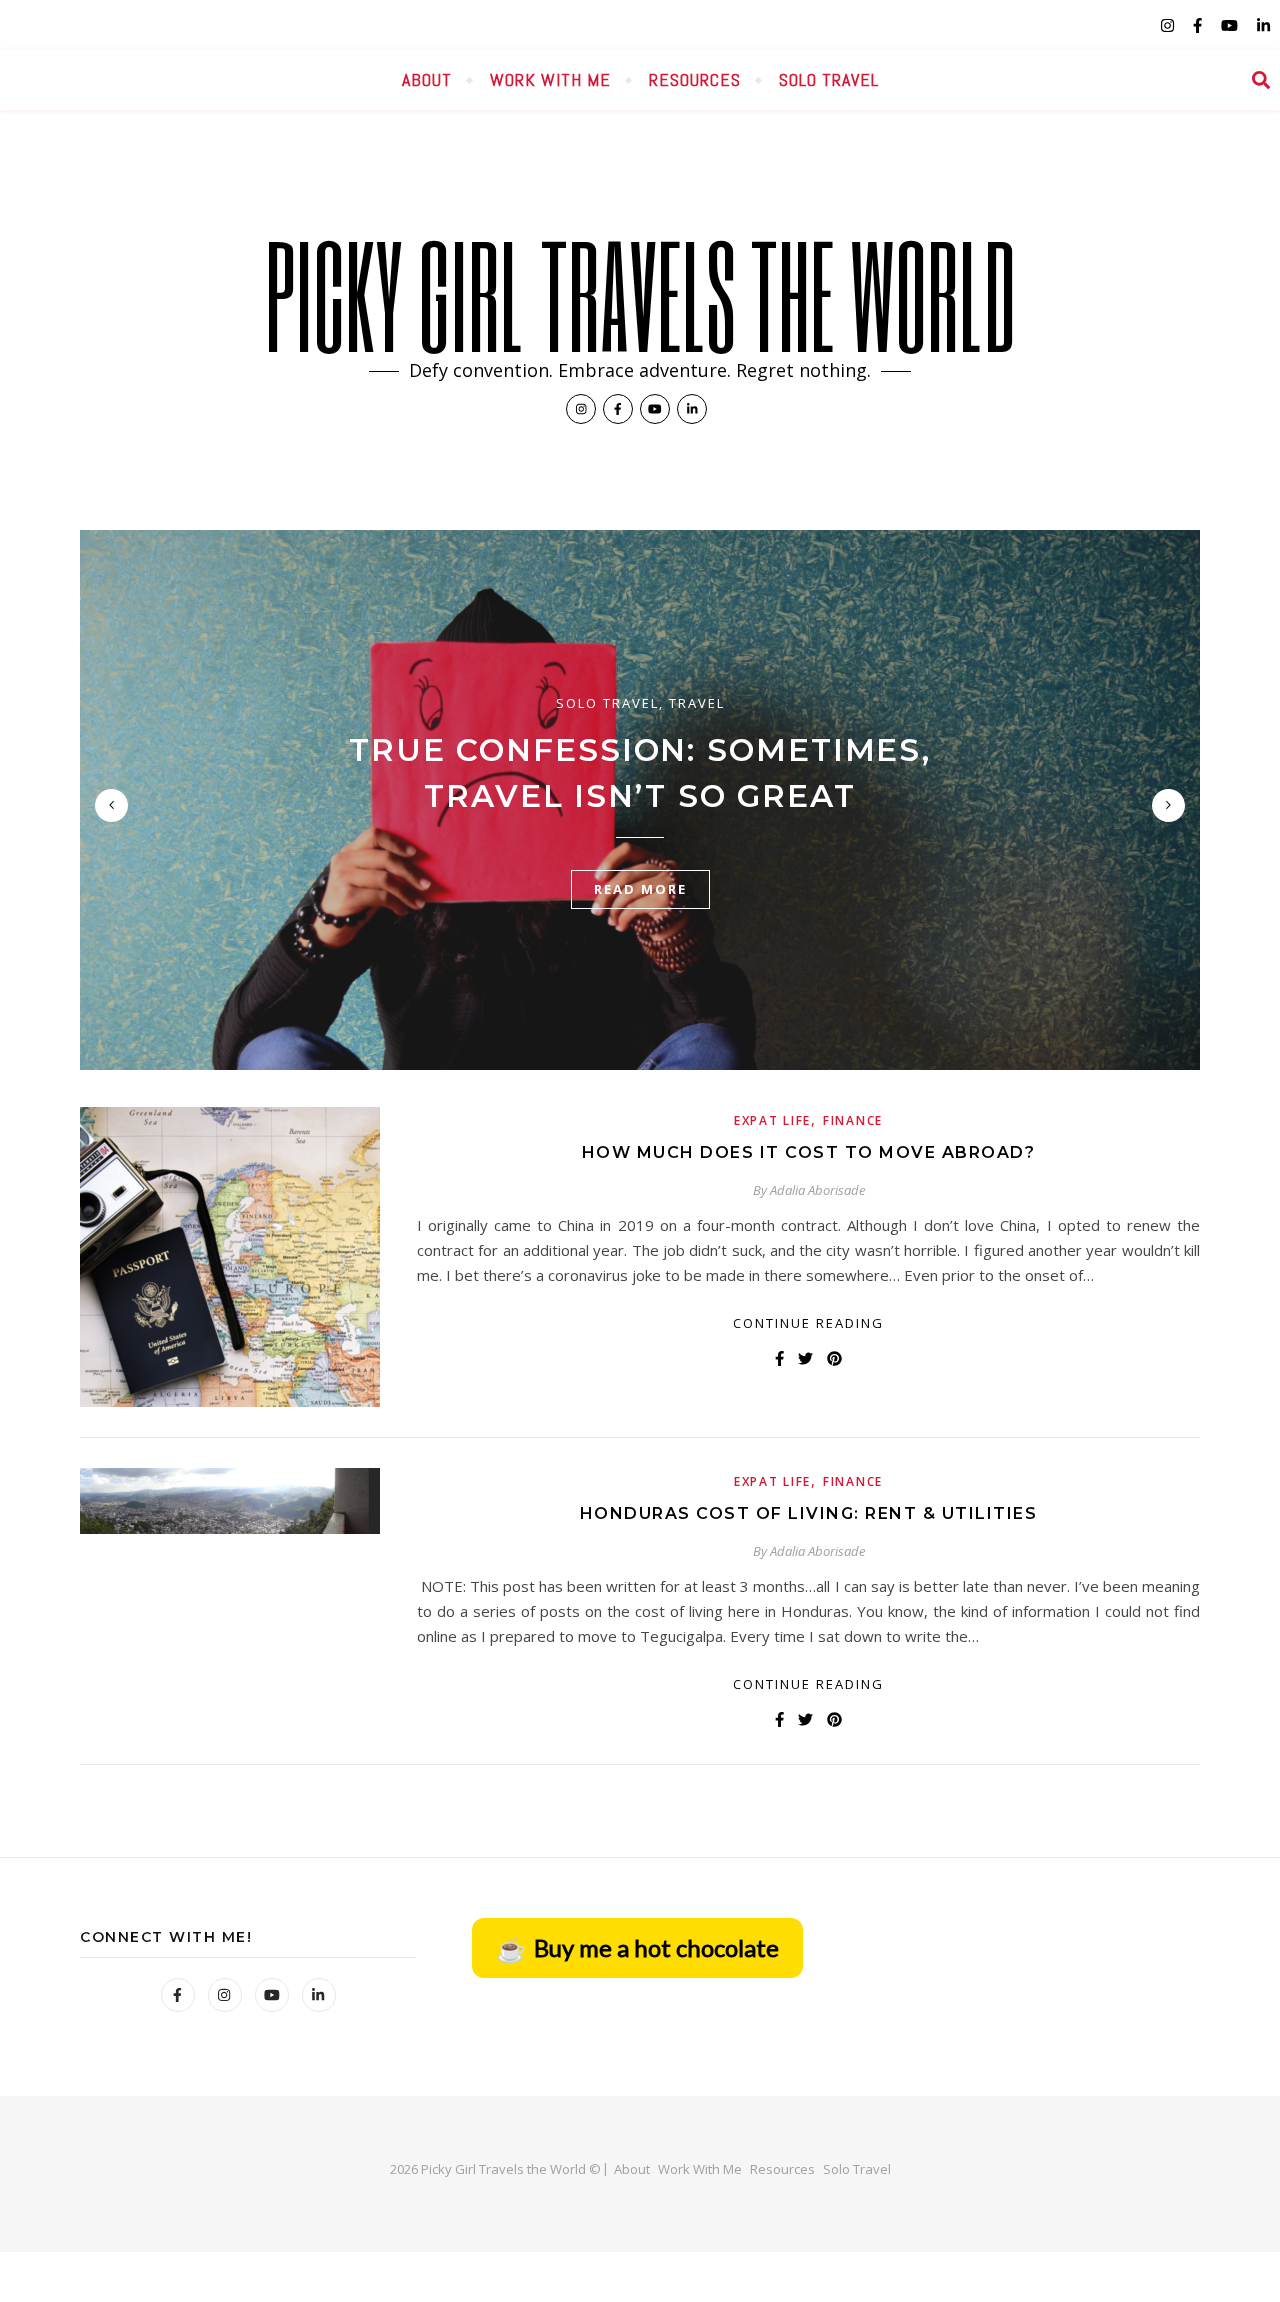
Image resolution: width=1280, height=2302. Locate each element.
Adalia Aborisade (817, 1190)
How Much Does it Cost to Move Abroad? (809, 1152)
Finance (853, 1120)
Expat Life (772, 1120)
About (427, 79)
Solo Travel (829, 79)
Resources (695, 79)
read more (640, 889)
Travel (697, 703)
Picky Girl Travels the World (640, 294)
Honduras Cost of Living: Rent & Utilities (809, 1513)
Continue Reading (808, 1323)
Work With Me (550, 79)
